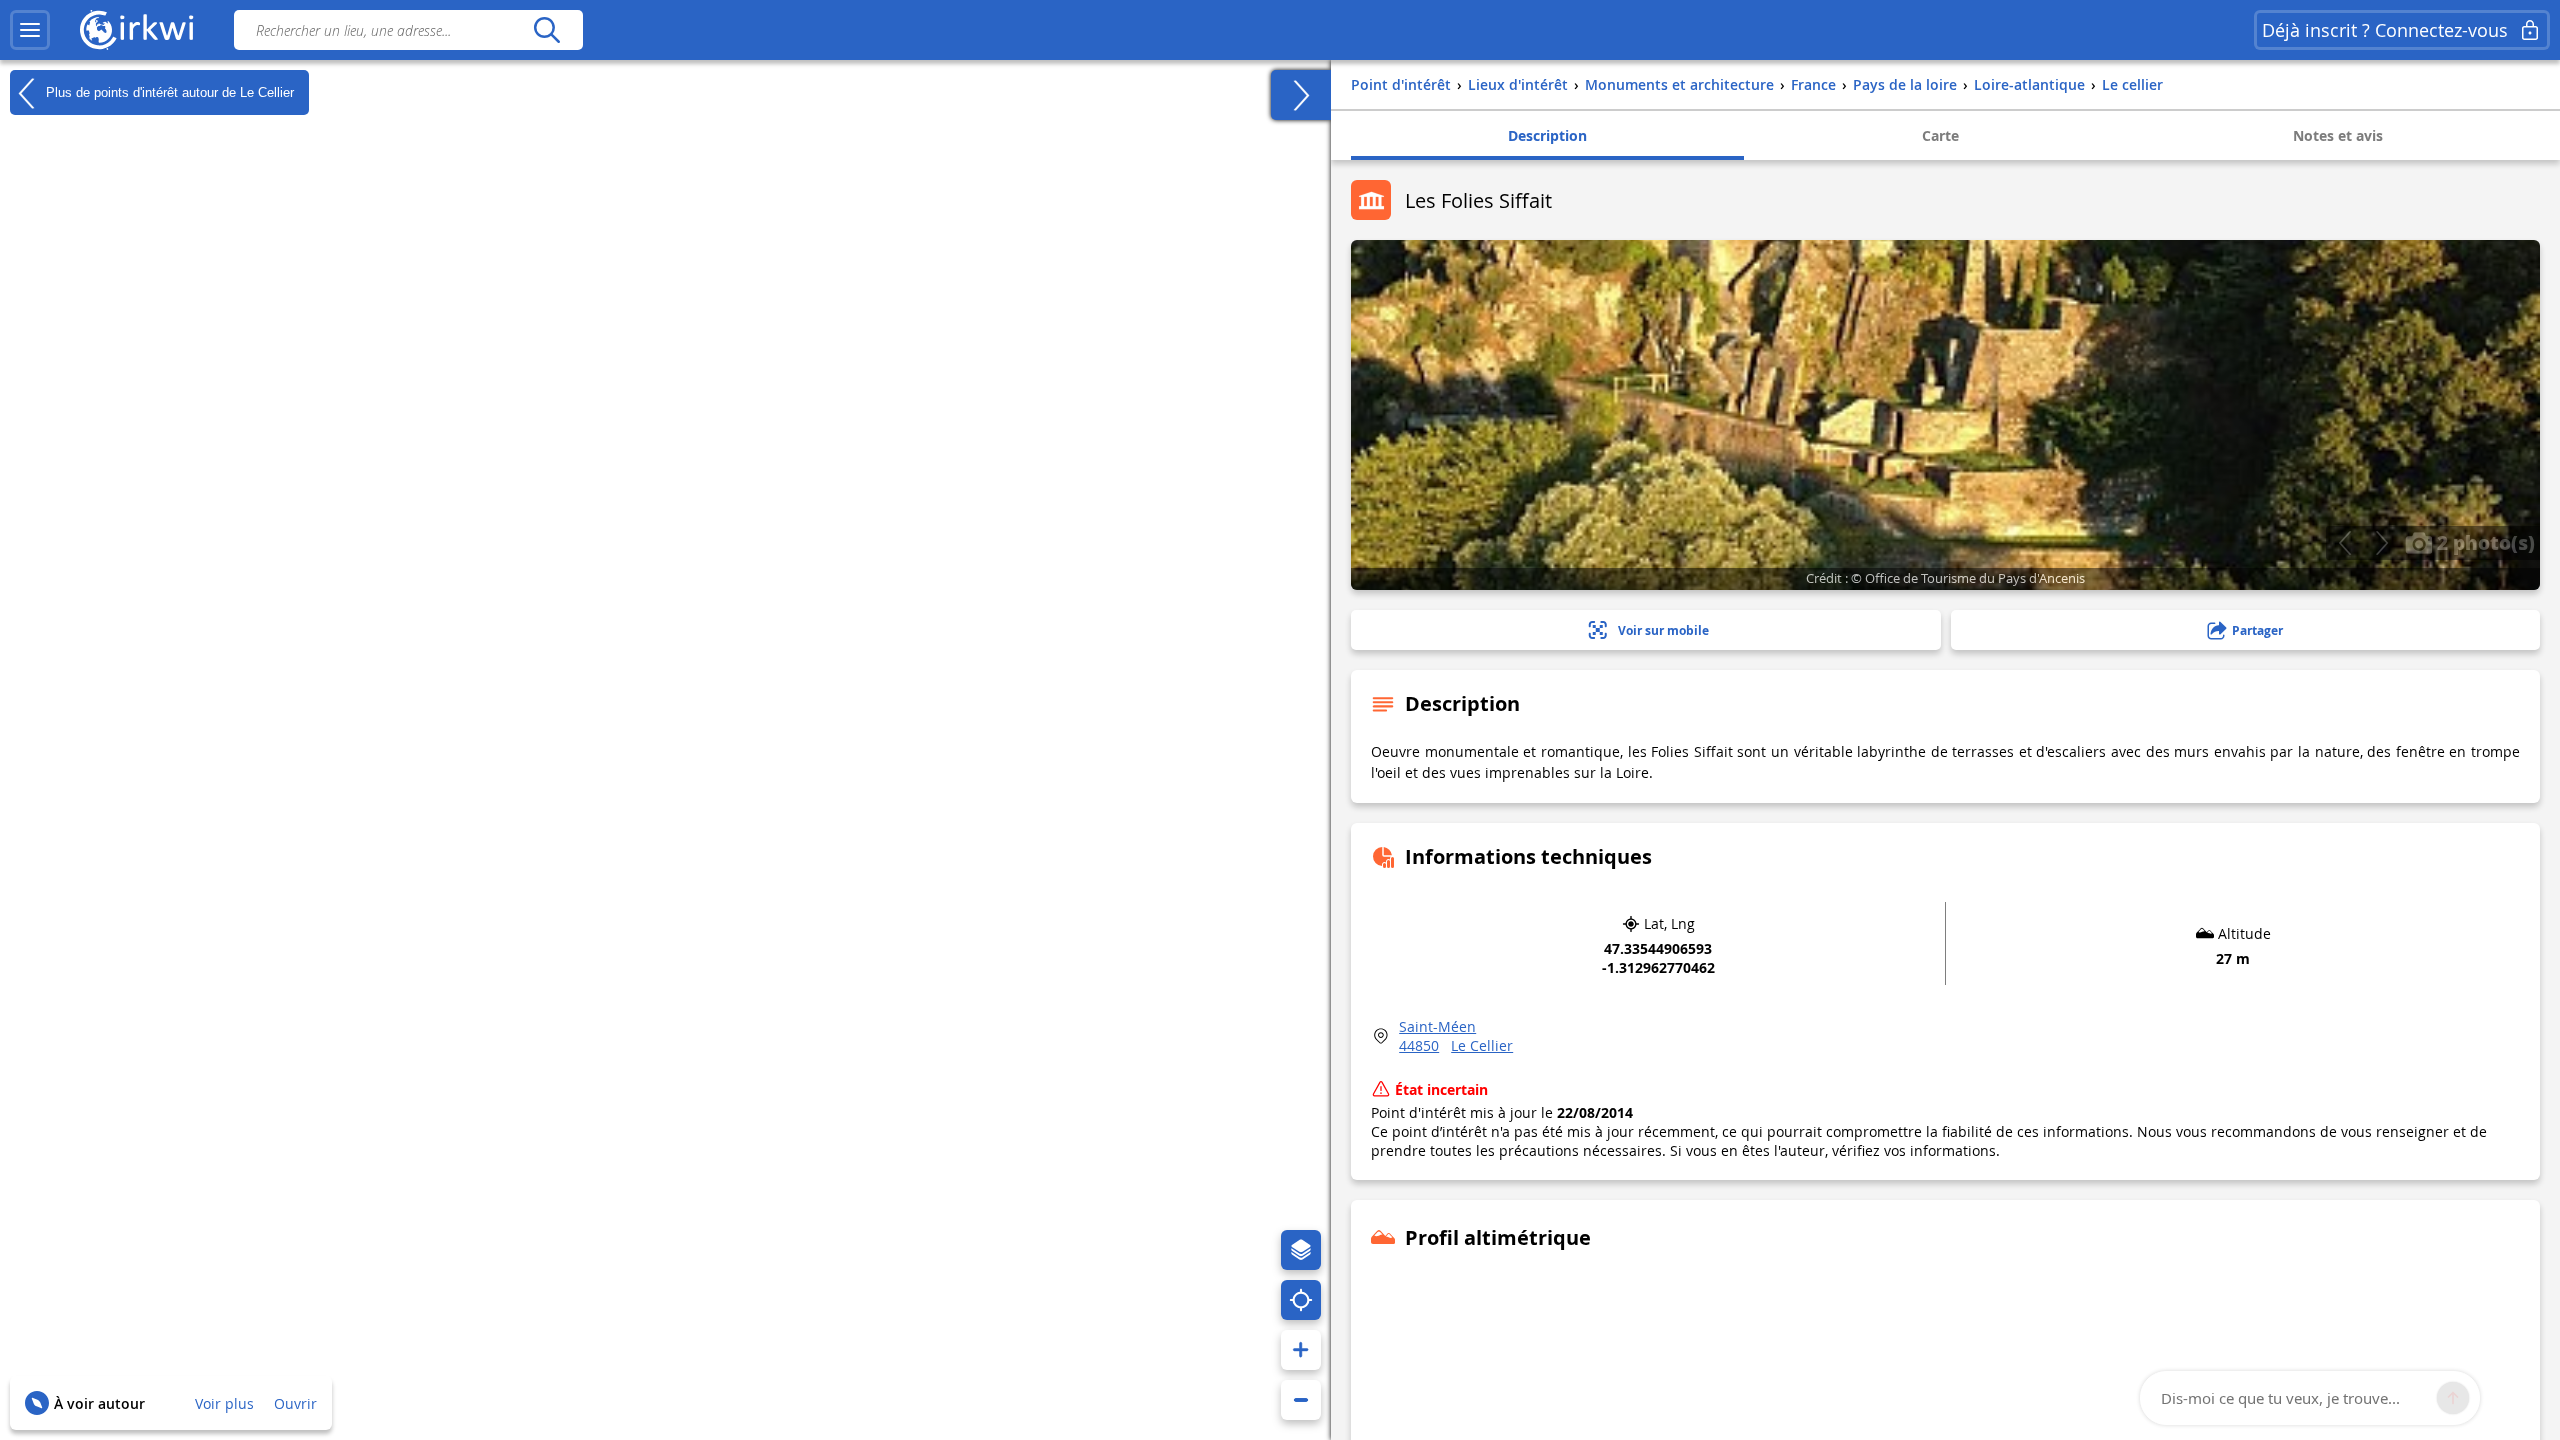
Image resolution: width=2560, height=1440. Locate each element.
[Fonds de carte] (1301, 1250)
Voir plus (224, 1403)
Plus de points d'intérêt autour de (168, 91)
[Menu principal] (30, 30)
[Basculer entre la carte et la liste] (1301, 95)
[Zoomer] (1301, 1350)
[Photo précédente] (2344, 543)
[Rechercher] (546, 30)
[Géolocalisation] (1301, 1300)
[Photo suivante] (2381, 543)
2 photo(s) (2483, 542)
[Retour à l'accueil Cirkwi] (137, 30)
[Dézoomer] (1301, 1400)
